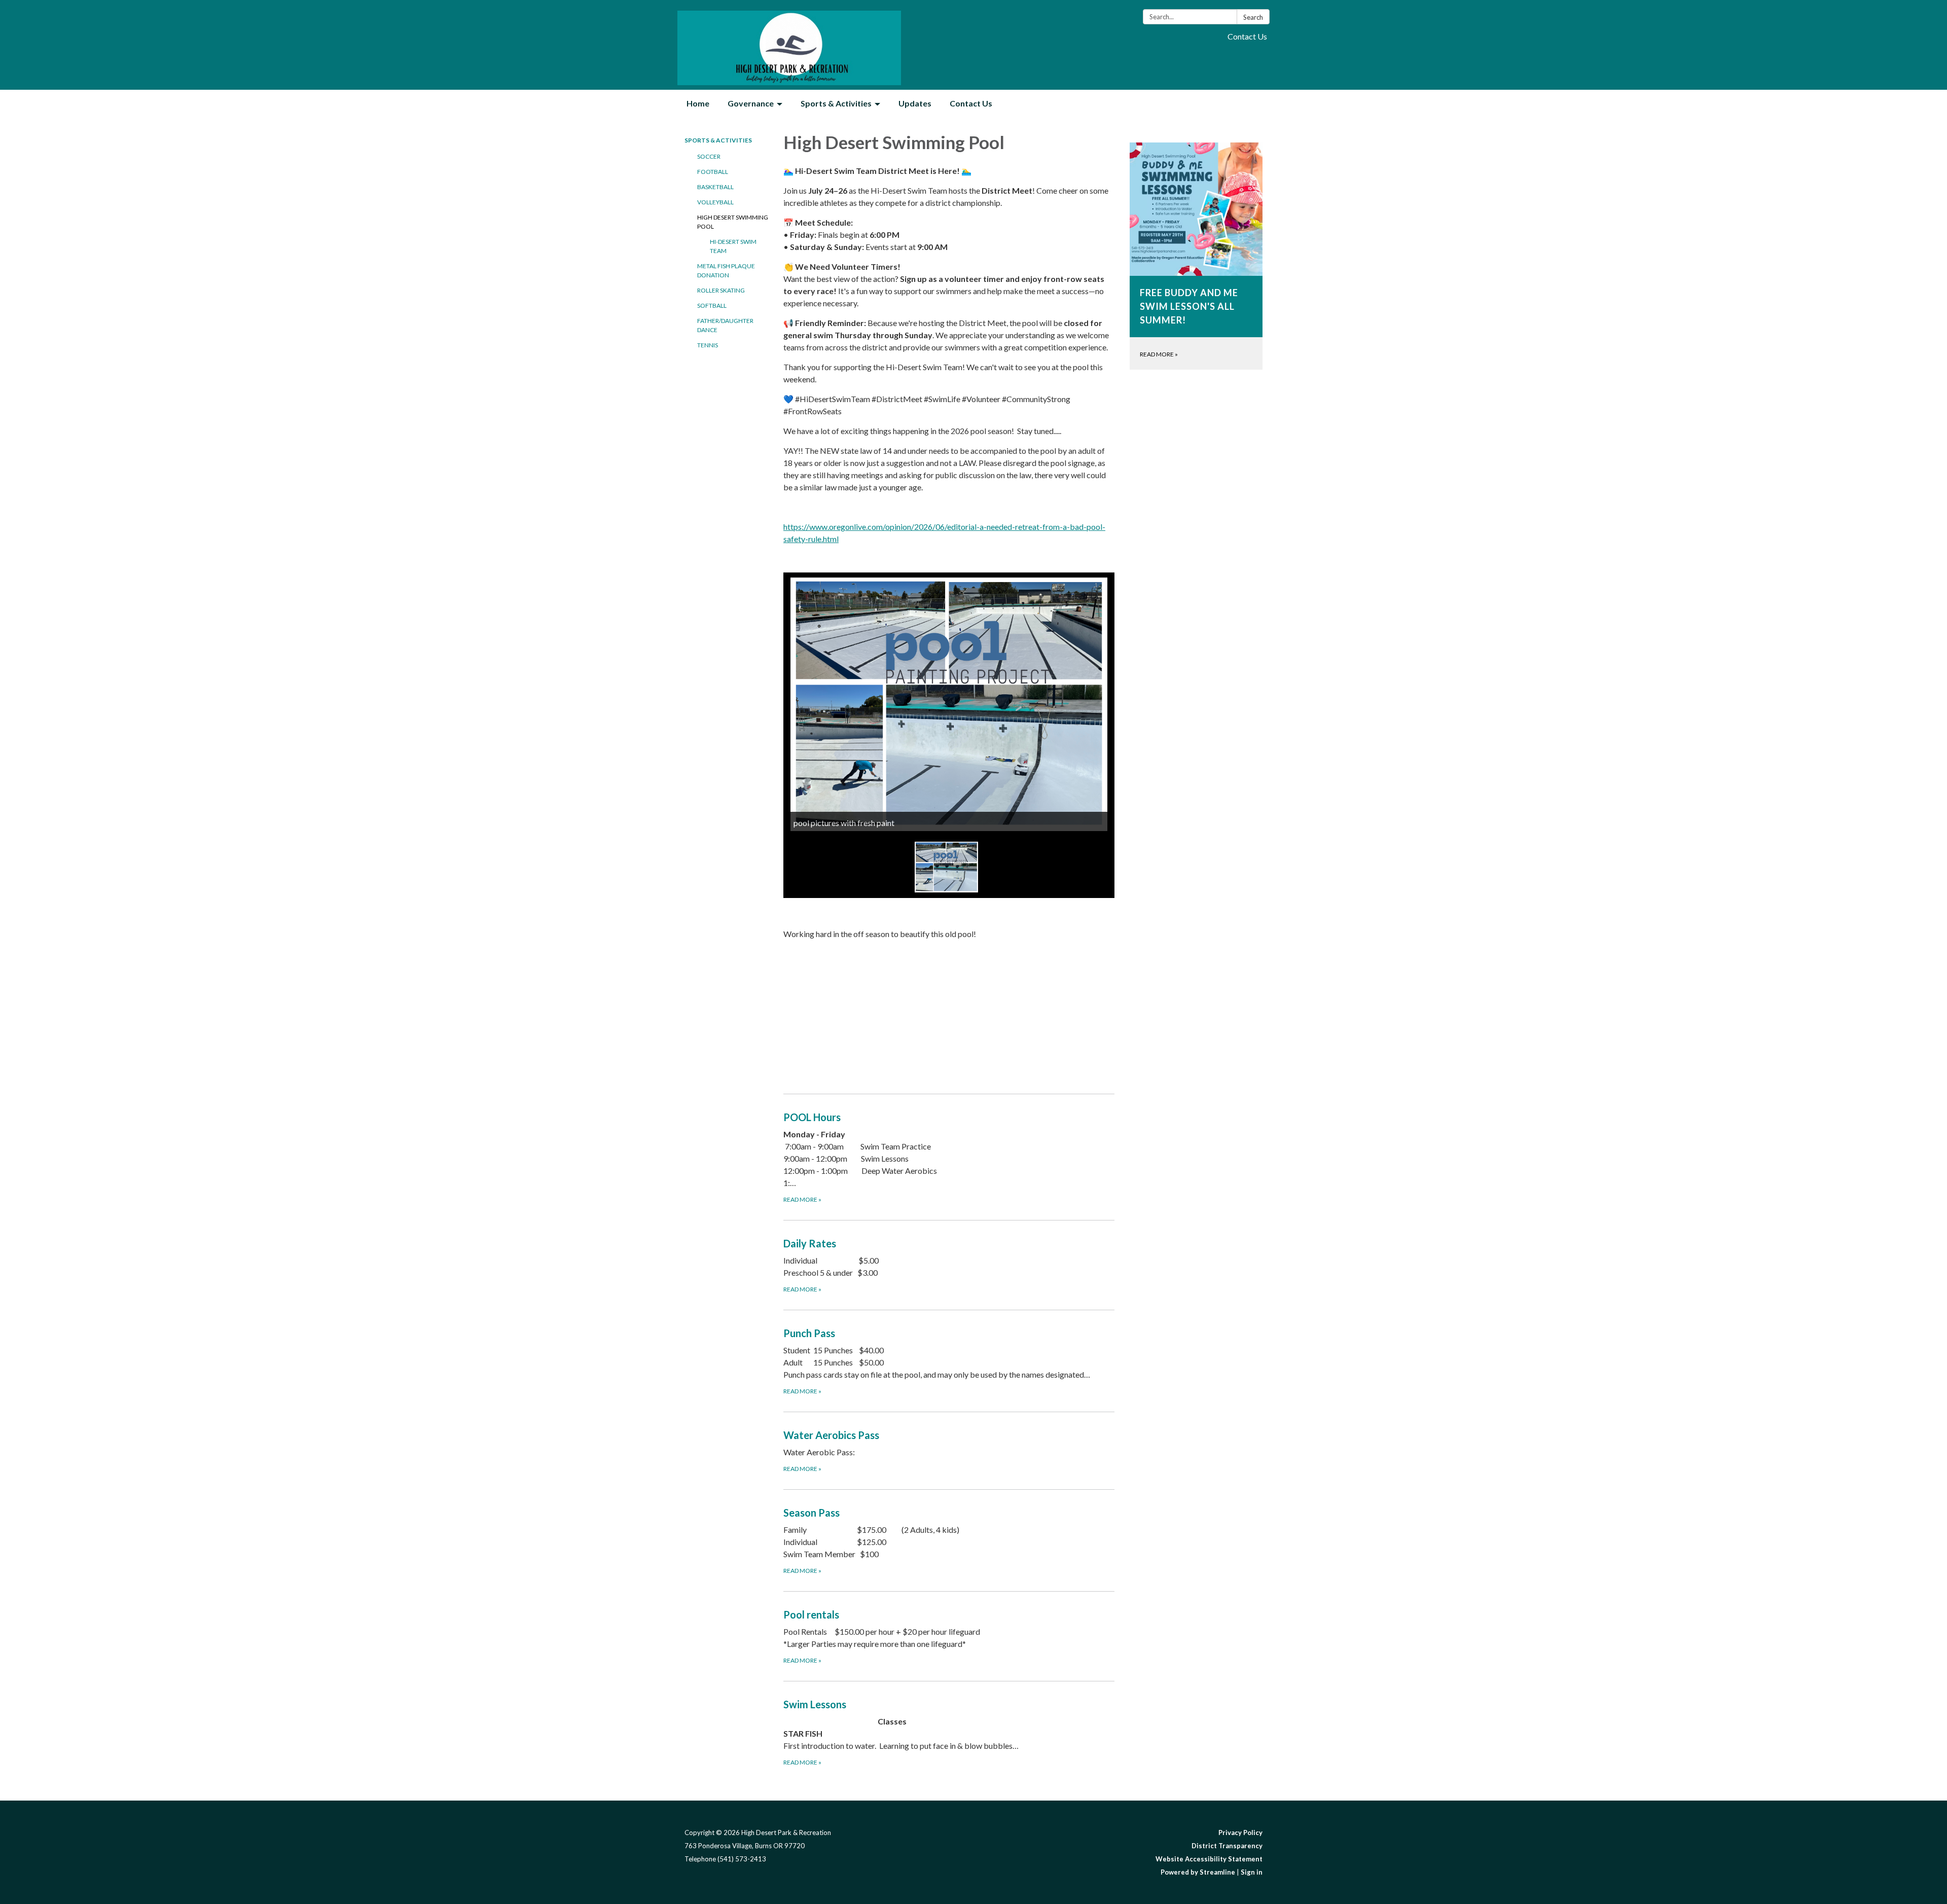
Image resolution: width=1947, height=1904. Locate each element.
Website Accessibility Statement (1209, 1859)
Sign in (1252, 1872)
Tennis (708, 345)
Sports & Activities (718, 140)
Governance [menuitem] (751, 103)
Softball (712, 306)
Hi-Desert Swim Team (733, 246)
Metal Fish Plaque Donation (726, 271)
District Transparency (1227, 1846)
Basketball (715, 187)
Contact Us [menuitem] (971, 103)
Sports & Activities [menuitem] (836, 103)
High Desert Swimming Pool (733, 222)
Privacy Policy (1240, 1833)
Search (1253, 17)
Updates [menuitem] (915, 103)
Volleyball (715, 202)
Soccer (709, 156)
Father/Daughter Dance (725, 325)
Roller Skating (721, 290)
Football (713, 172)
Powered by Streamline (1198, 1872)
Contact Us (1247, 36)
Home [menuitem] (698, 103)
